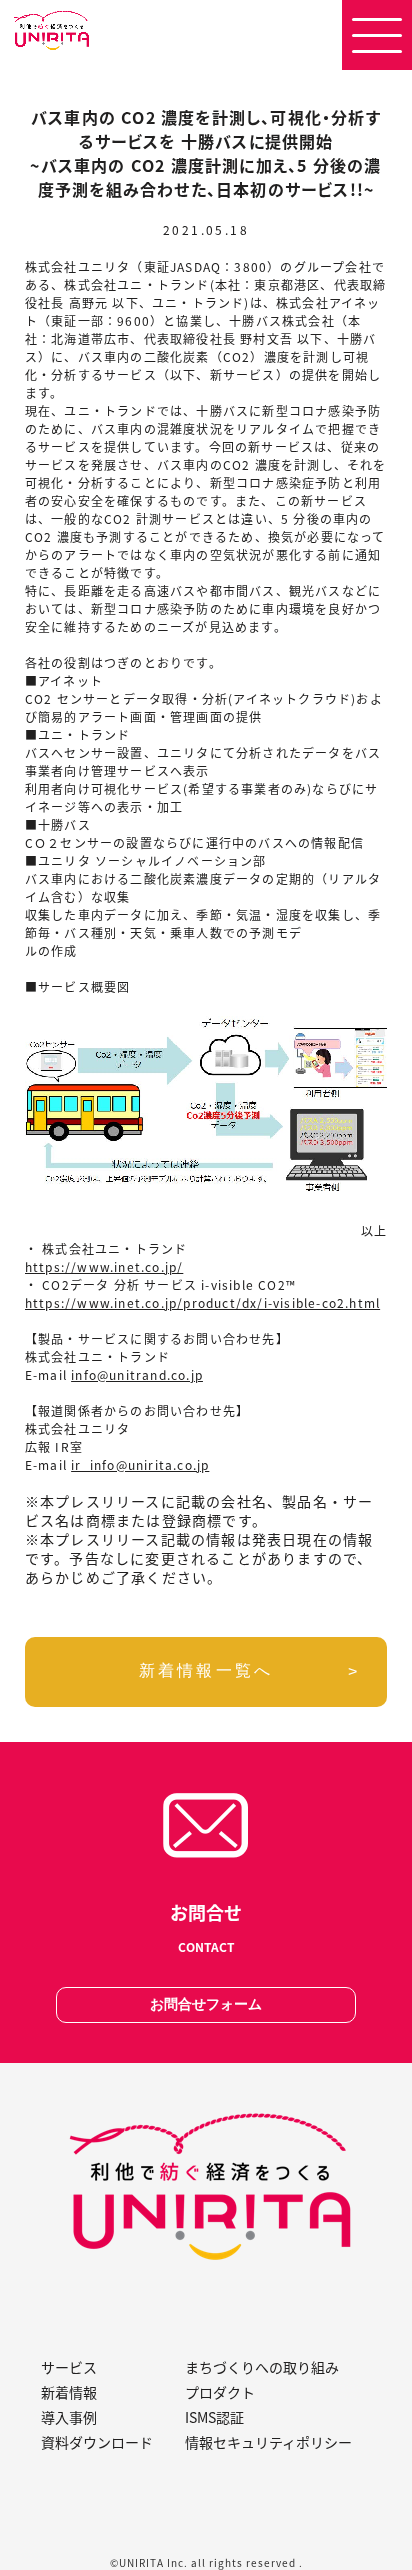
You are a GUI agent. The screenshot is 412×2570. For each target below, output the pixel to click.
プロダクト (220, 2392)
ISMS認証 (214, 2417)
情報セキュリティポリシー (268, 2442)
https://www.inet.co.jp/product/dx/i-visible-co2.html (202, 1302)
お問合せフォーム (206, 2004)
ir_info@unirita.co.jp (140, 1464)
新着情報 (69, 2392)
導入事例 (69, 2417)
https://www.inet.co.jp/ (104, 1266)
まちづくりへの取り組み (262, 2367)
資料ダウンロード (97, 2442)
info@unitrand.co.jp (137, 1374)
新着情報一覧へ (206, 1670)
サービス (69, 2367)
